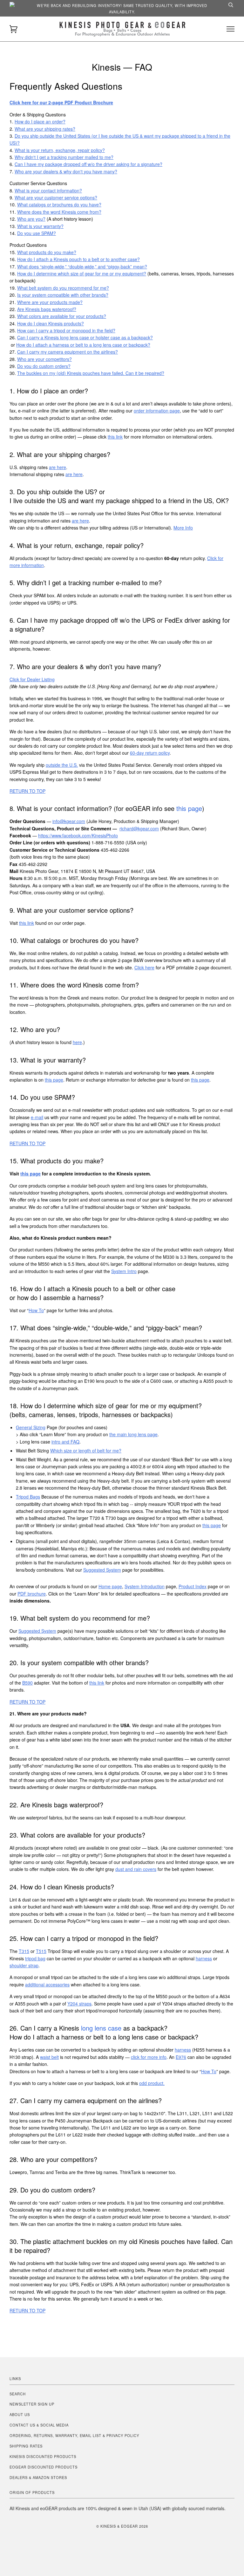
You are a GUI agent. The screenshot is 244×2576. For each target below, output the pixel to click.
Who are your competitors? (44, 359)
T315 (24, 1951)
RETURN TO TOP (27, 791)
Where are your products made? (50, 302)
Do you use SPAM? (37, 233)
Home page (110, 1586)
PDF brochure (32, 1594)
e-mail (37, 1117)
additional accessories (47, 1984)
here (77, 1042)
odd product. (152, 2083)
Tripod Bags (28, 1497)
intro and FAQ (65, 1442)
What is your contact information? (48, 190)
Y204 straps (79, 2004)
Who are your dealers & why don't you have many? (66, 171)
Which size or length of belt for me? (86, 1451)
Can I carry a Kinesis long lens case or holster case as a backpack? (85, 337)
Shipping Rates (26, 2446)
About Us (20, 2414)
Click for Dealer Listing (32, 679)
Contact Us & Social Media (39, 2425)
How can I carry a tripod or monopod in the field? (66, 330)
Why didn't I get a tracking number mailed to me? (64, 157)
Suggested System (102, 1570)
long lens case (101, 2028)
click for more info (149, 2057)
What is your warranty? (40, 226)
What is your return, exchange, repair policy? (60, 150)
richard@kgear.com (139, 828)
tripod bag (35, 1958)
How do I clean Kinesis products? (51, 323)
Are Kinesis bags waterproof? (47, 309)
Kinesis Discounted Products (43, 2456)
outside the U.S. (62, 765)
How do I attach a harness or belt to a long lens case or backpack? (83, 345)
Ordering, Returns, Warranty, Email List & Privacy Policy (74, 2435)
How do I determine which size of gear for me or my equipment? (82, 274)
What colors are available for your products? (62, 316)
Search (18, 2394)
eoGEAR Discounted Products (44, 2467)
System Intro (124, 1271)
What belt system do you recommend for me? (63, 288)
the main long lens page (133, 1434)
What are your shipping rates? (45, 129)
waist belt (49, 2057)
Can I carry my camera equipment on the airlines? (68, 352)
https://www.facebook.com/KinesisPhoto (78, 835)
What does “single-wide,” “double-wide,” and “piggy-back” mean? (82, 267)
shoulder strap (24, 1965)
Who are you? (31, 219)
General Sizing (31, 1427)
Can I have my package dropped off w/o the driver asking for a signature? (88, 164)
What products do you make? (47, 252)
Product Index (193, 1586)
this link (115, 437)
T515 (41, 1951)
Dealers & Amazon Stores (38, 2477)
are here (58, 467)
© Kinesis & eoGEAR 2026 (122, 2526)
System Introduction (145, 1586)
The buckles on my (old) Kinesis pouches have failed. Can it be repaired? (91, 373)
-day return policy (150, 753)
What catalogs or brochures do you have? (59, 204)
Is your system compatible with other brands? (63, 295)
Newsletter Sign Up (32, 2404)
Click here (144, 967)
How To (36, 1310)
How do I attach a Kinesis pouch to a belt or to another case (77, 259)
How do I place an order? (40, 121)
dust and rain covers (136, 1869)
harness (204, 1958)
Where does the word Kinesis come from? (59, 212)
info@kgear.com (69, 821)
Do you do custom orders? (44, 366)
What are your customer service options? (56, 197)
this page (189, 808)
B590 (27, 1683)
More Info (183, 528)
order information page (157, 411)
